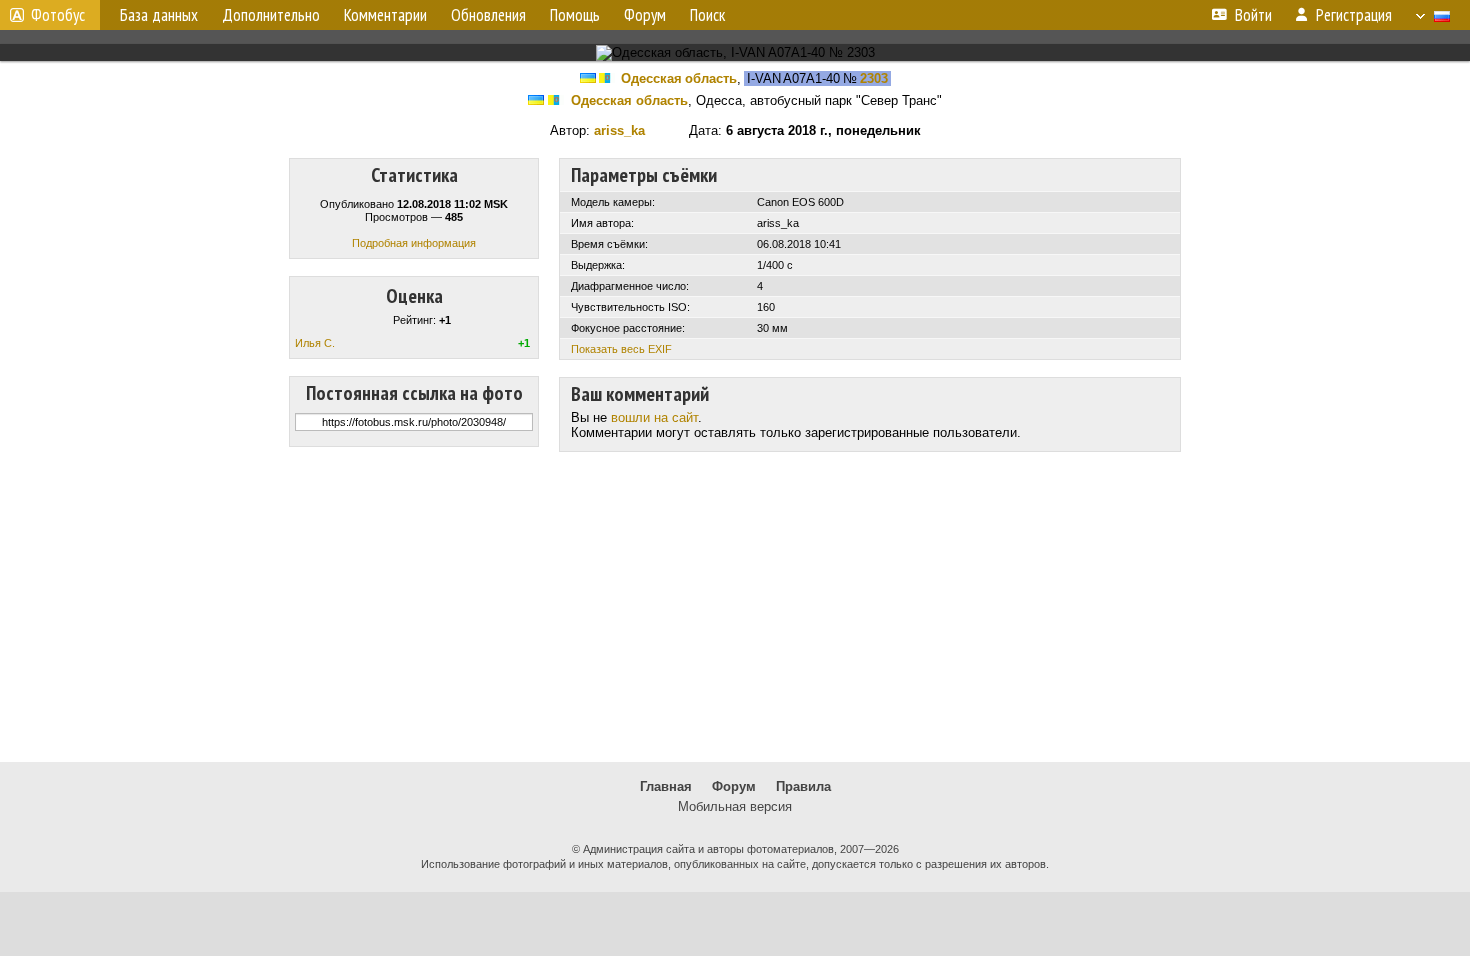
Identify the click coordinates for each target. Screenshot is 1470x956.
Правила (803, 786)
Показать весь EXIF (621, 349)
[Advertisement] (735, 607)
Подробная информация (414, 243)
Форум (734, 786)
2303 (874, 78)
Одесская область (679, 78)
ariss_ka (619, 130)
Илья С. (315, 343)
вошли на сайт (654, 417)
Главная (666, 786)
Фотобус (58, 15)
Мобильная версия (735, 806)
